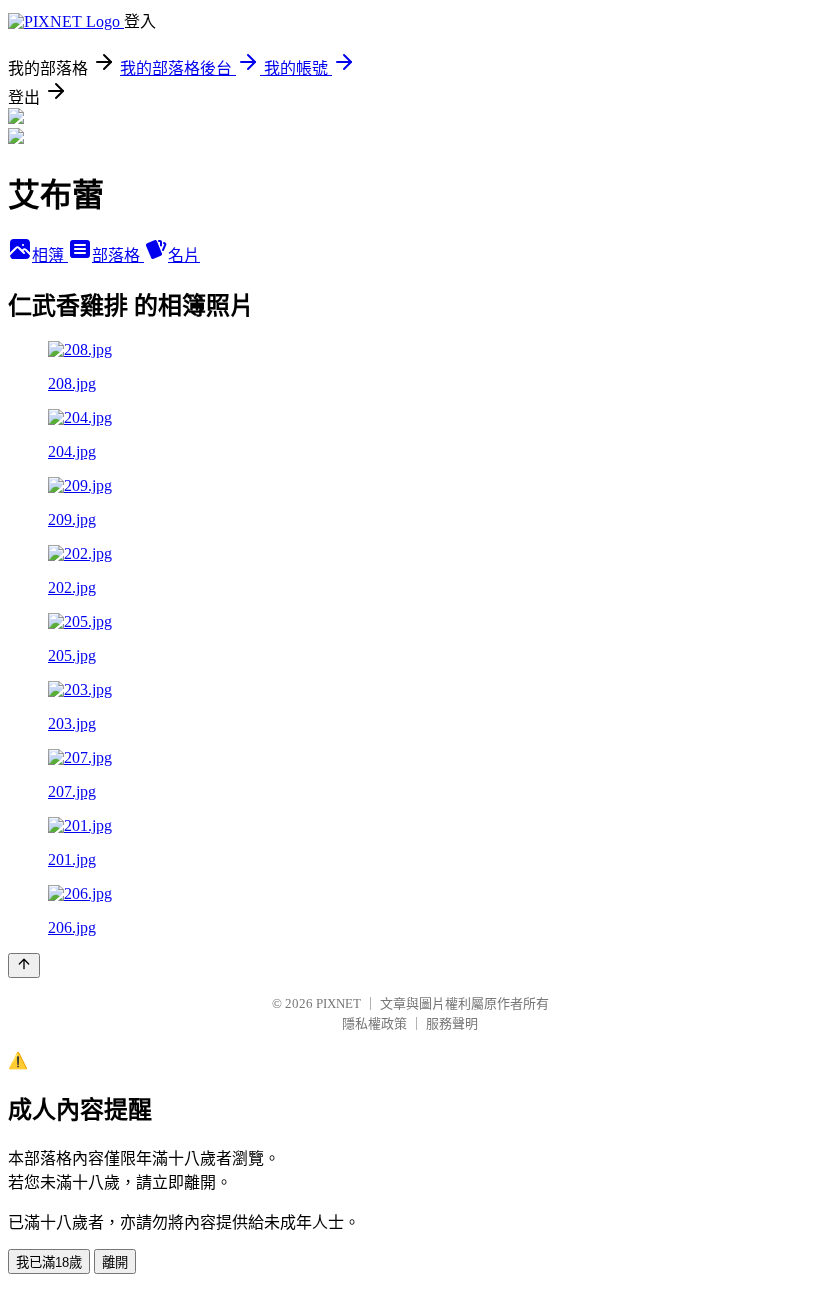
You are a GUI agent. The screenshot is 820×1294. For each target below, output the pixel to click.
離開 (115, 1262)
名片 (184, 255)
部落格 (118, 255)
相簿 (50, 255)
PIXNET (338, 1003)
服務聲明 (452, 1023)
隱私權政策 (374, 1023)
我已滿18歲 (49, 1262)
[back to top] (24, 965)
